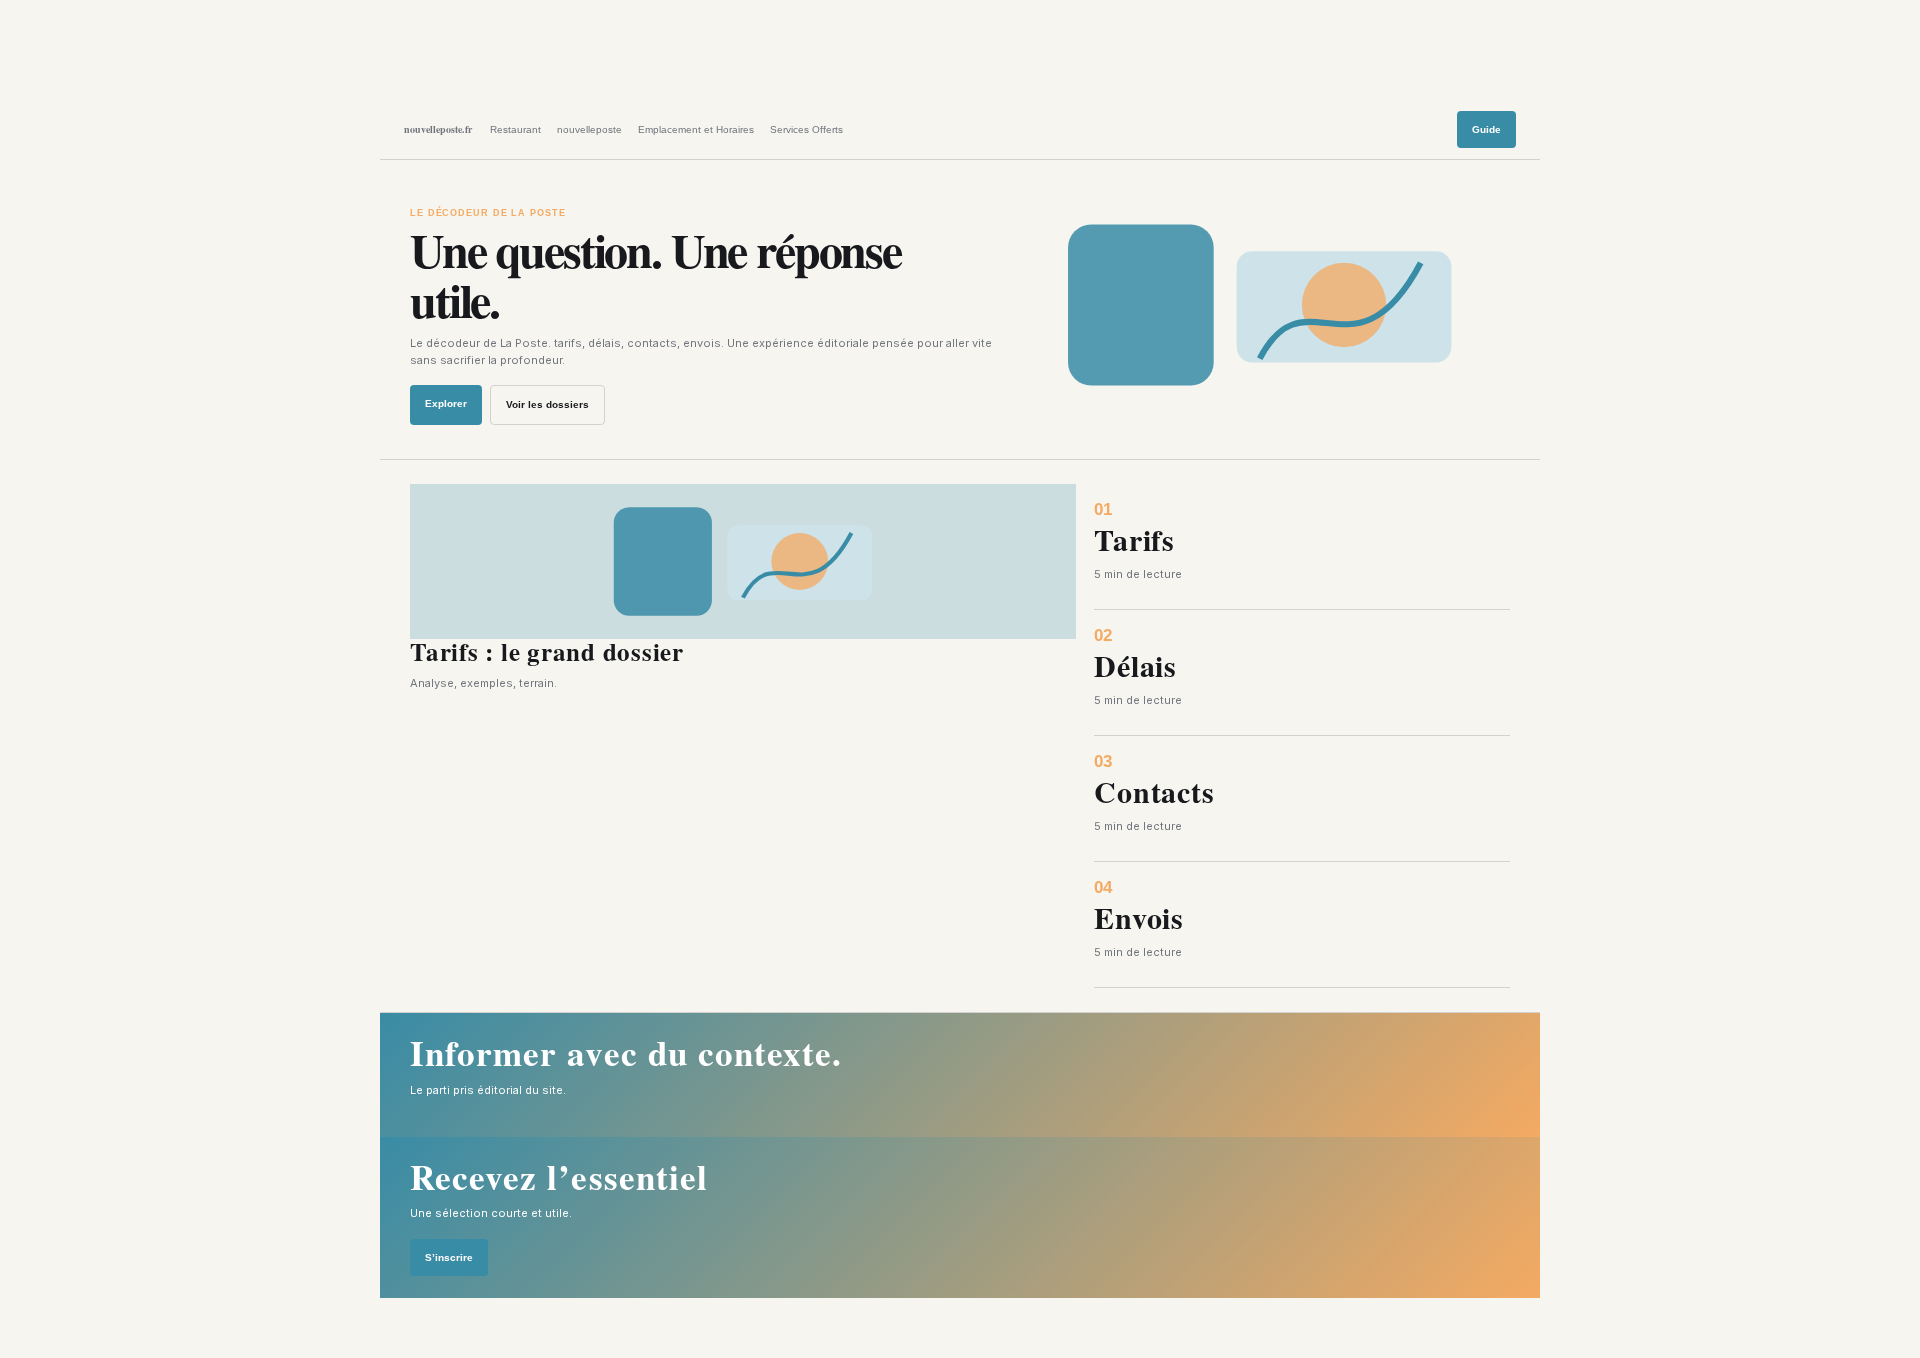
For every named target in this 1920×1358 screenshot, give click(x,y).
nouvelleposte (589, 129)
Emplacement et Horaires (696, 129)
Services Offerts (806, 129)
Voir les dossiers (547, 404)
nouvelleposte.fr (438, 129)
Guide (1486, 129)
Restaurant (515, 129)
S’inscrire (449, 1257)
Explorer (446, 403)
